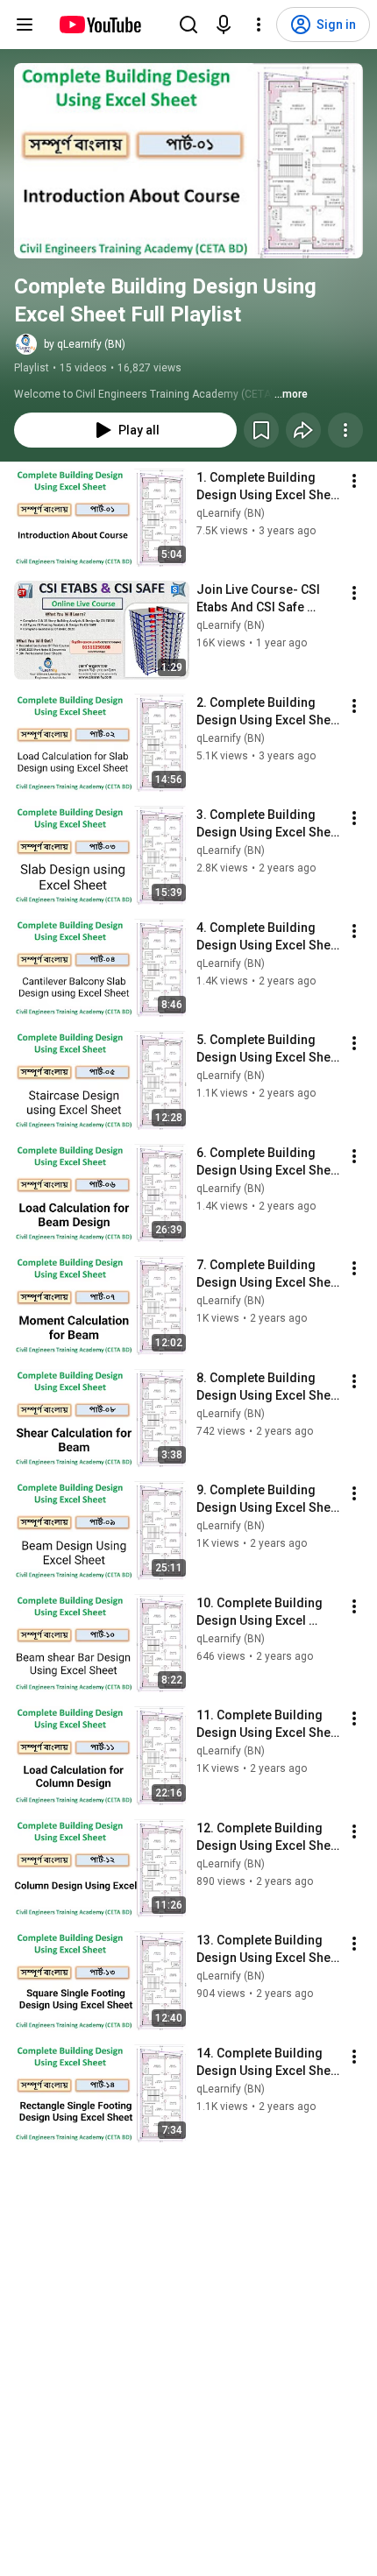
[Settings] (259, 25)
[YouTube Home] (100, 25)
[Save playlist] (261, 430)
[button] (188, 161)
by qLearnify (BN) (85, 344)
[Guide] (25, 25)
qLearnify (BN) (231, 513)
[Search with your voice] (224, 25)
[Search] (188, 25)
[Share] (303, 430)
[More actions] (345, 430)
